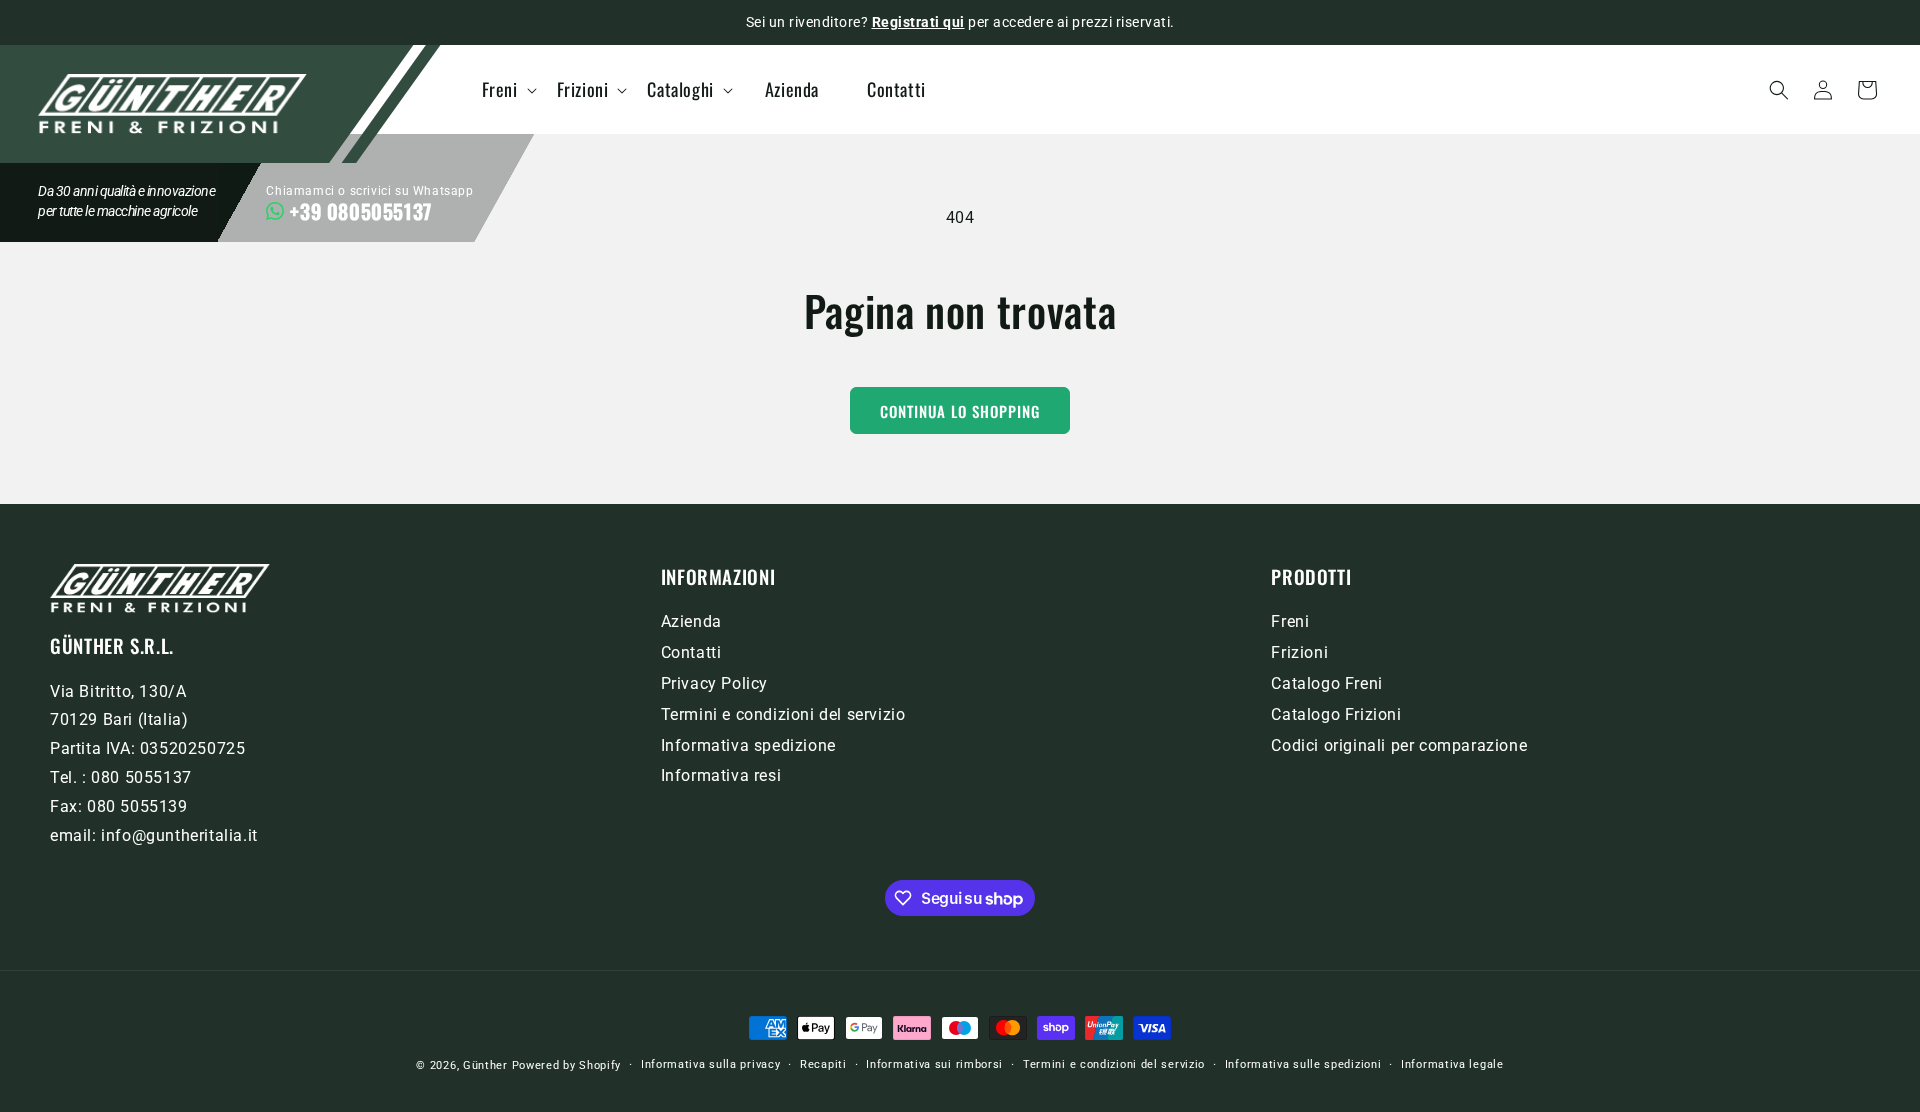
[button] (513, 89)
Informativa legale (1452, 1064)
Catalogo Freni (1326, 683)
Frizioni (1299, 652)
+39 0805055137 (360, 211)
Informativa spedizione (748, 745)
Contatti (691, 652)
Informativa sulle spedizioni (1303, 1064)
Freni (1290, 621)
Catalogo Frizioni (1336, 714)
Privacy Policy (714, 683)
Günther (485, 1065)
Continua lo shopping (960, 411)
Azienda (691, 621)
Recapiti (823, 1064)
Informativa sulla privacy (711, 1064)
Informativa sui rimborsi (934, 1064)
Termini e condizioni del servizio (783, 714)
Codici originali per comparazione (1399, 745)
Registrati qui (918, 22)
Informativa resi (721, 775)
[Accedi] (1823, 90)
